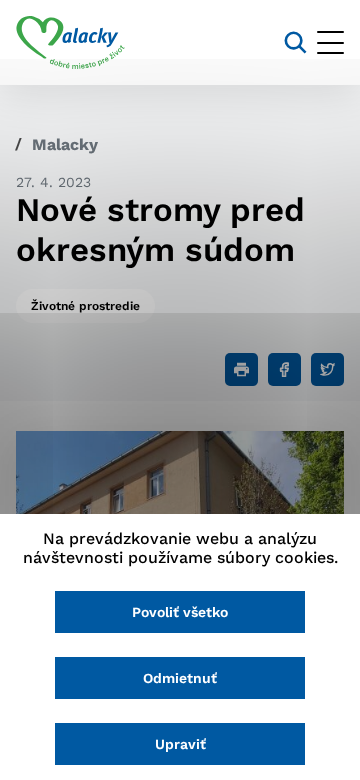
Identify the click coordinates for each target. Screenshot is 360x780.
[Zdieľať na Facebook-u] (284, 369)
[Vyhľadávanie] (295, 42)
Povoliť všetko (180, 612)
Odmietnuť (180, 678)
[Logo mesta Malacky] (70, 43)
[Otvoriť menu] (330, 42)
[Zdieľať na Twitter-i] (327, 369)
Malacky (65, 144)
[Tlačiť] (241, 369)
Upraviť (180, 744)
